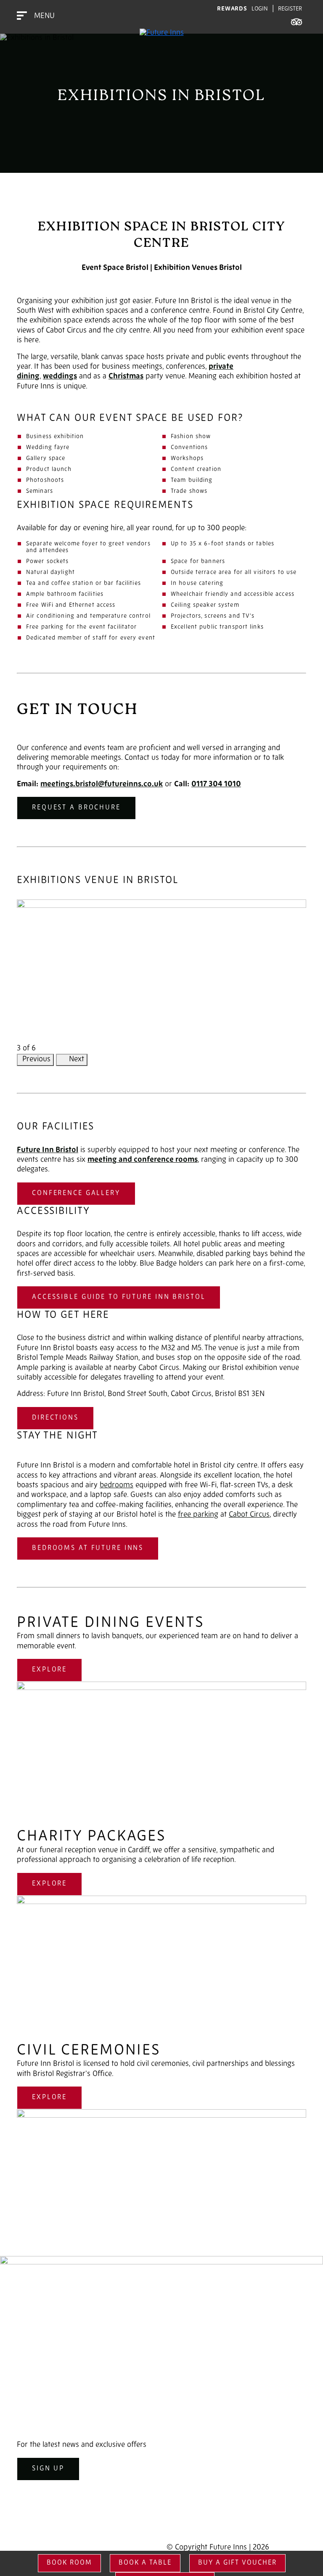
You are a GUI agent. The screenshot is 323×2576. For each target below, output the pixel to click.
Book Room (69, 2563)
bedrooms (116, 1486)
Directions (55, 1418)
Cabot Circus (249, 1515)
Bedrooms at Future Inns (88, 1548)
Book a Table (145, 2563)
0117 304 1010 (216, 785)
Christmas (126, 377)
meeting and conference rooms (143, 1160)
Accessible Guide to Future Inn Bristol (119, 1297)
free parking (198, 1515)
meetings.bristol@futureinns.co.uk (102, 785)
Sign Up (48, 2469)
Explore (49, 1670)
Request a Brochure (76, 808)
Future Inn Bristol (48, 1150)
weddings (60, 377)
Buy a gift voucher (237, 2563)
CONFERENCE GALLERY (76, 1193)
